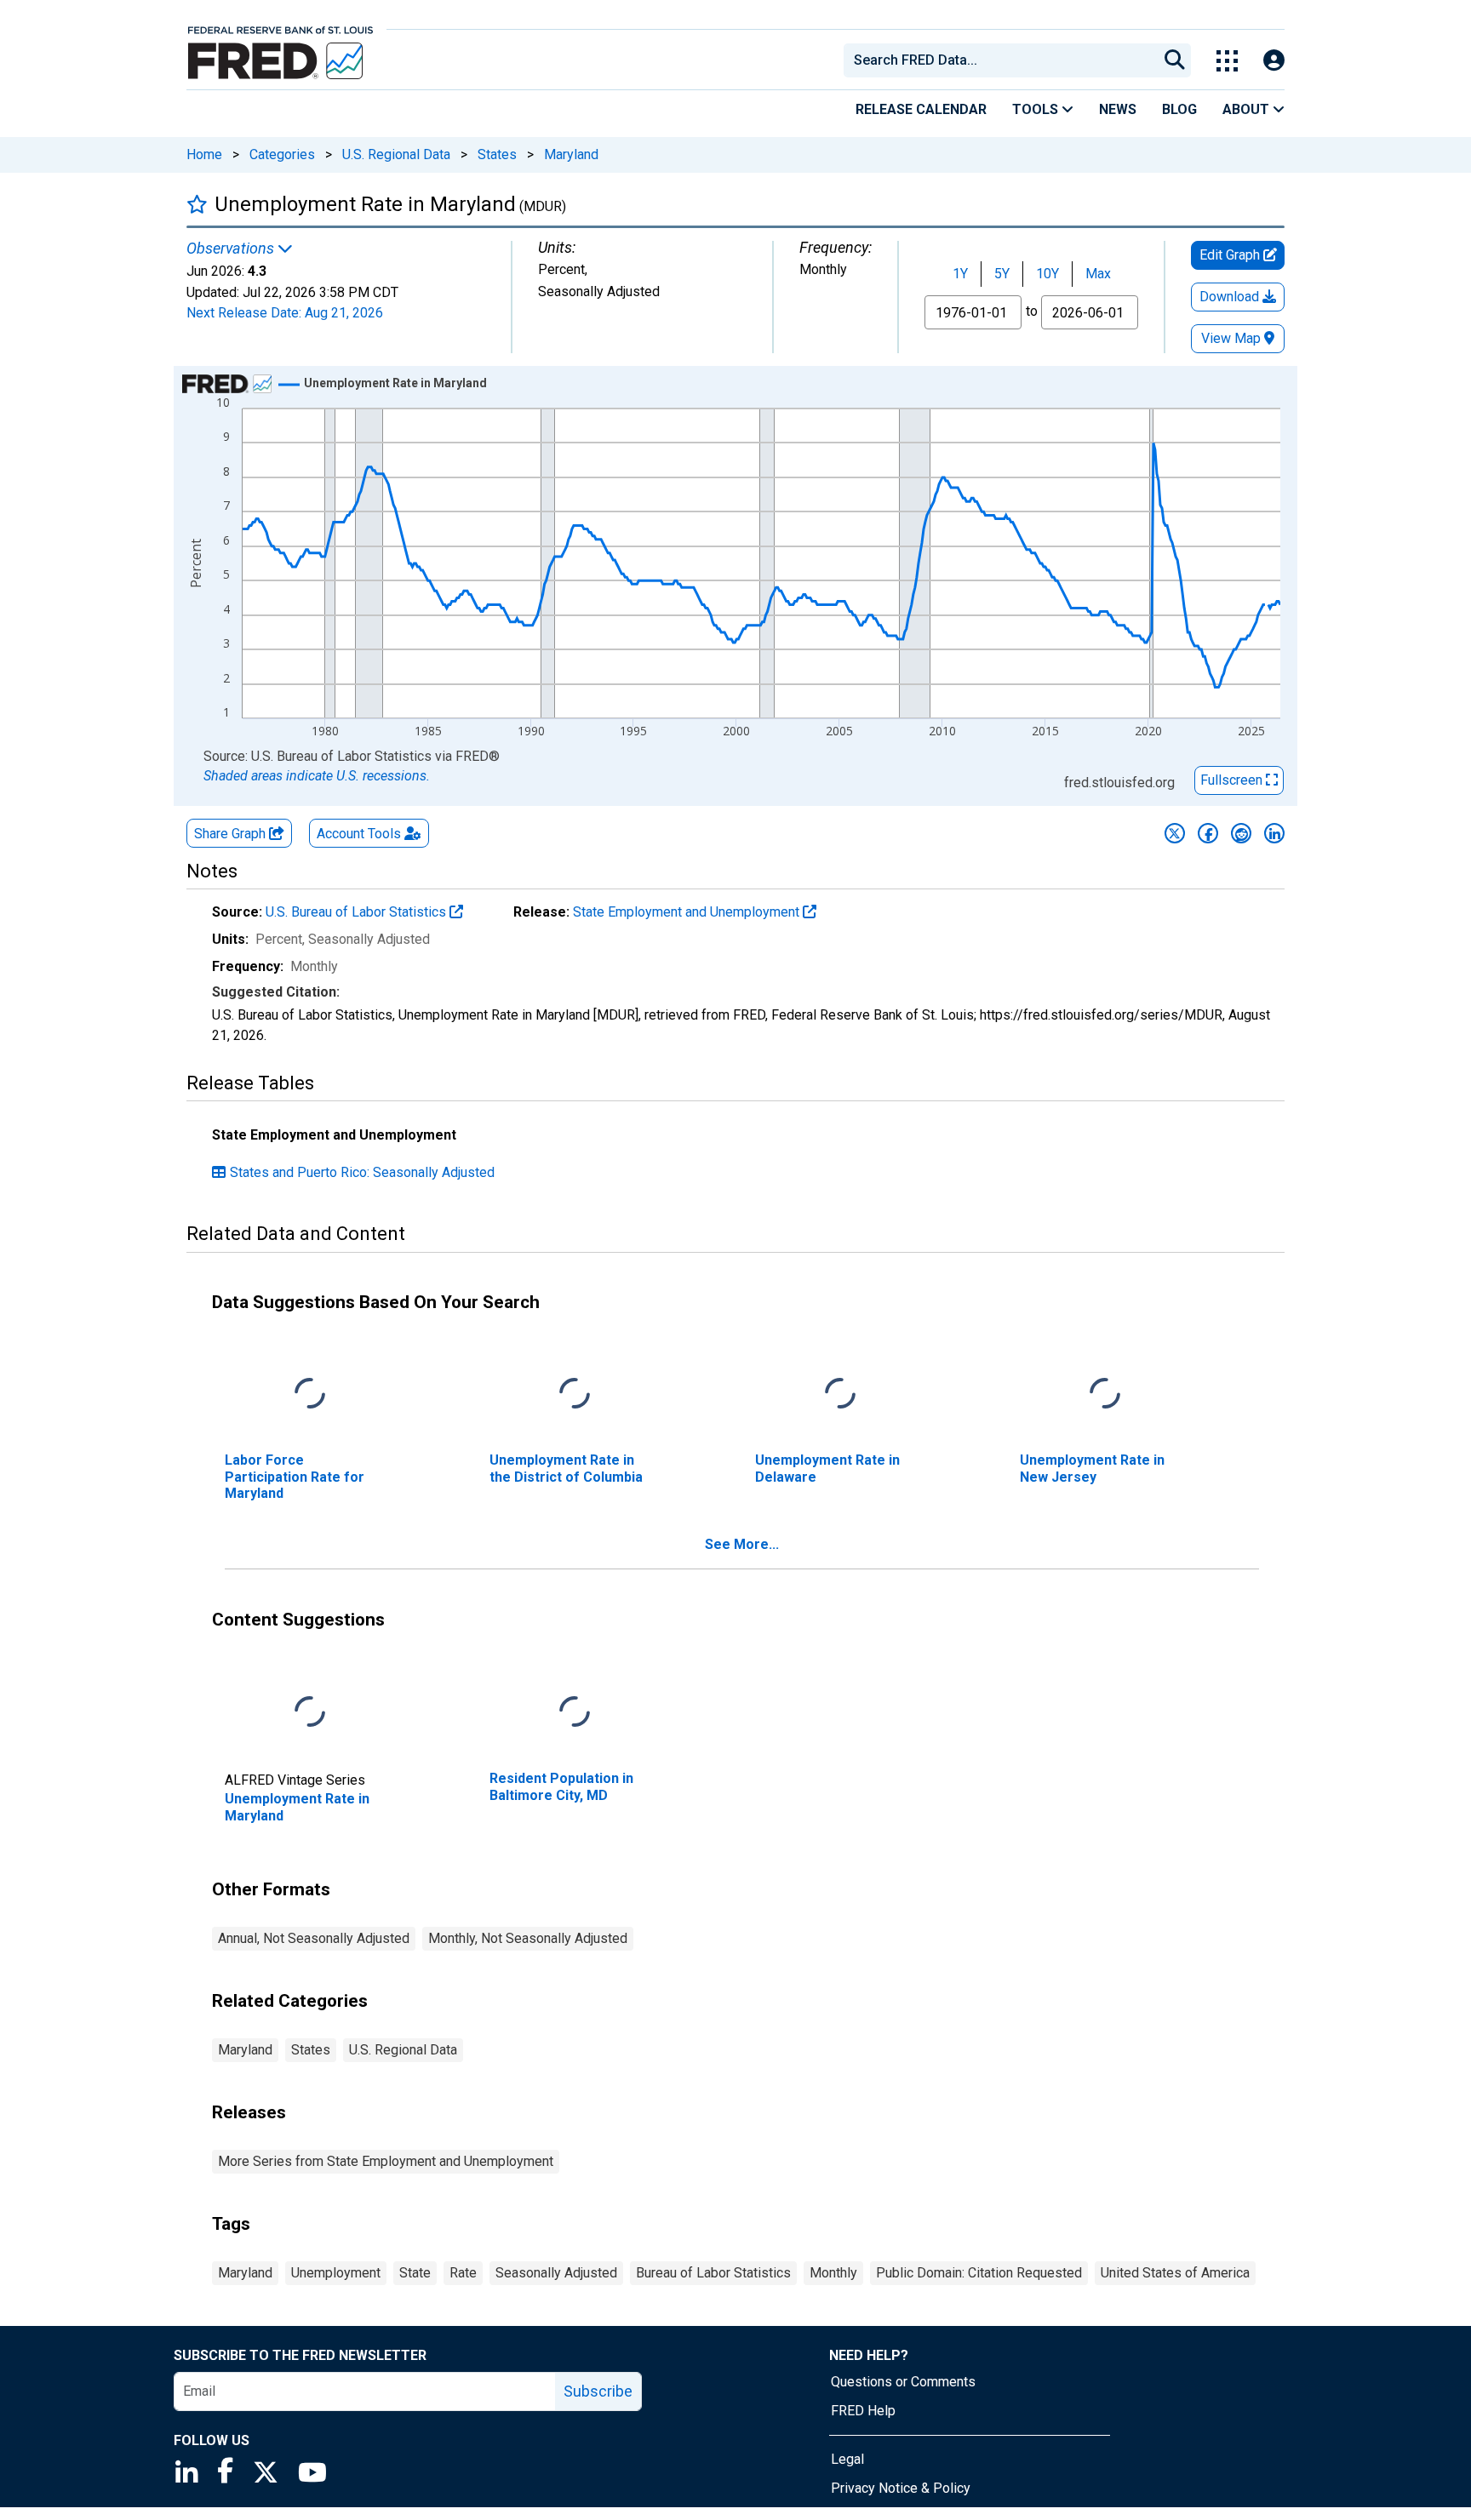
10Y (1047, 274)
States (497, 154)
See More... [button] (742, 1544)
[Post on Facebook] (1208, 833)
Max (1098, 274)
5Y (1002, 274)
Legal (847, 2459)
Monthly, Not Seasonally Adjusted (528, 1938)
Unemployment (336, 2273)
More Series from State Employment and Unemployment (386, 2161)
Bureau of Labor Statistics (713, 2273)
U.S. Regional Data (396, 154)
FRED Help (863, 2411)
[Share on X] (1175, 833)
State (415, 2273)
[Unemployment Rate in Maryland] (310, 1713)
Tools (1037, 109)
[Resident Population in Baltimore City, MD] (575, 1713)
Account (359, 834)
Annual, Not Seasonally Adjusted (314, 1938)
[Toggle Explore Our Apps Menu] (1227, 61)
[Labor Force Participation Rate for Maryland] (310, 1394)
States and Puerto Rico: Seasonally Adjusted (362, 1172)
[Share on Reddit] (1241, 833)
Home (204, 154)
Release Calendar (921, 109)
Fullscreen (1233, 780)
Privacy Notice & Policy (901, 2488)
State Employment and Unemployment (688, 912)
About (1248, 109)
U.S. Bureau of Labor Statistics (358, 912)
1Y (960, 274)
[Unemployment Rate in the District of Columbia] (575, 1394)
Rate (463, 2273)
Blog (1179, 109)
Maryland (571, 154)
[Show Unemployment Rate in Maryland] (395, 383)
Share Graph (232, 834)
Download (1231, 297)
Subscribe (598, 2391)
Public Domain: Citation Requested (979, 2273)
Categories (282, 154)
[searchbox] (1004, 60)
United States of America (1175, 2273)
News (1118, 109)
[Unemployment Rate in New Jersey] (1105, 1394)
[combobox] (999, 60)
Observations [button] (232, 249)
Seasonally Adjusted (556, 2273)
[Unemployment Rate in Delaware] (840, 1394)
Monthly (833, 2273)
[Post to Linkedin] (1274, 833)
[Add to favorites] (197, 204)
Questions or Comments (903, 2382)
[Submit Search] (1175, 60)
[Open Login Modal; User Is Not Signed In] (1274, 61)
